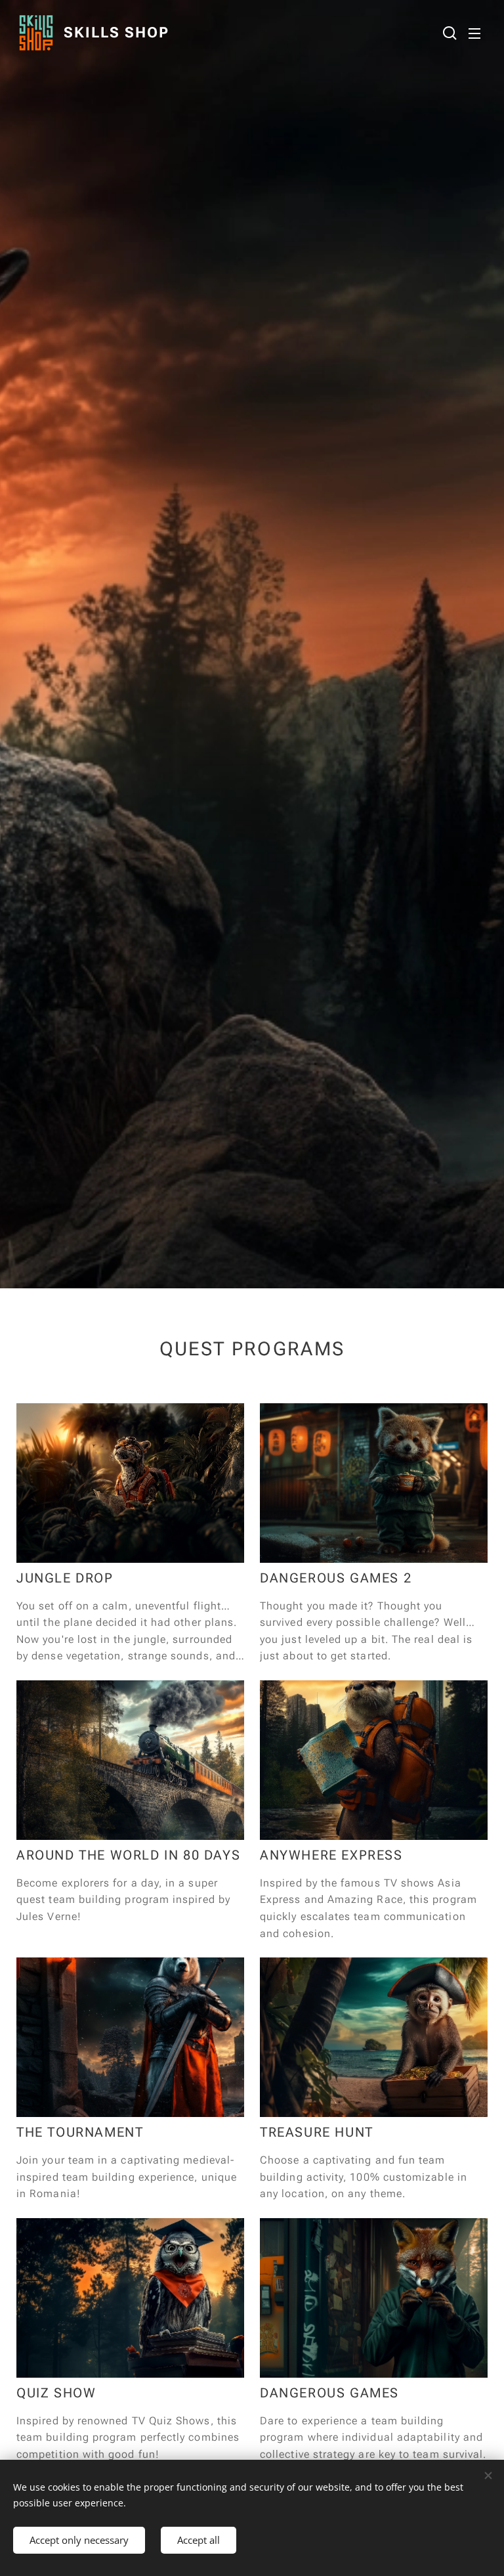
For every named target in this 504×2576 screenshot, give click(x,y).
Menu (474, 33)
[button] (448, 33)
